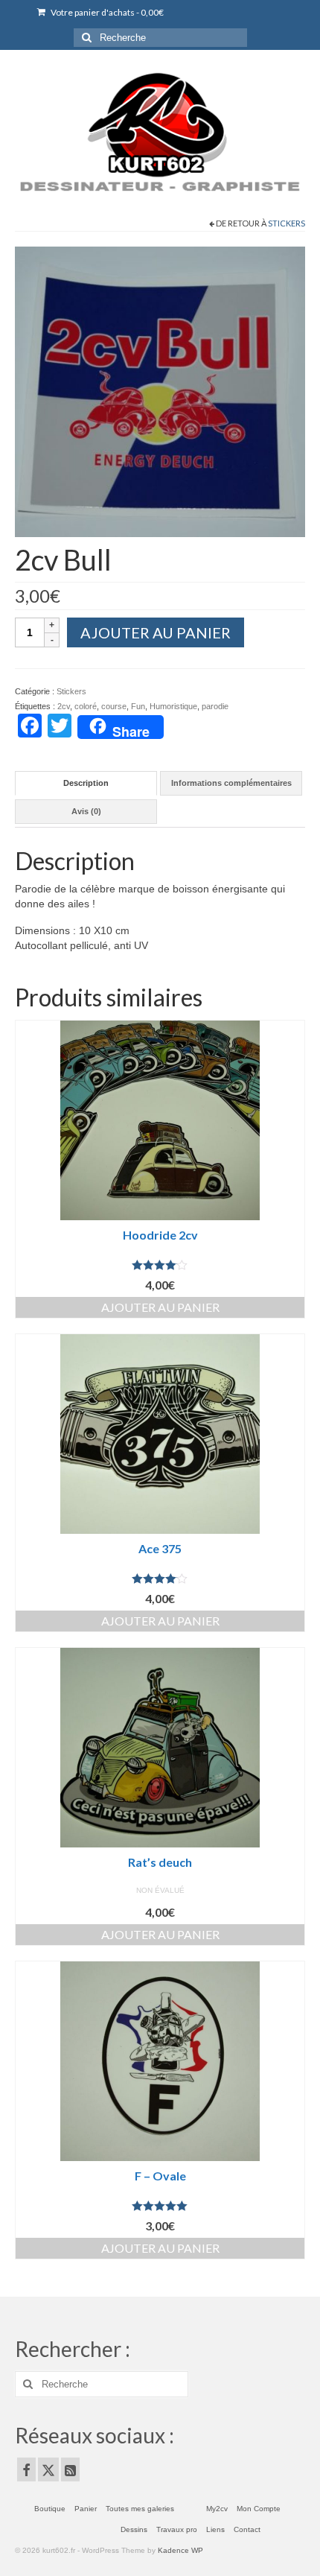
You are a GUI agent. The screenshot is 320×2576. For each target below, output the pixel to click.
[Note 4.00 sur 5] (160, 1265)
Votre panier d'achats (106, 12)
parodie (215, 706)
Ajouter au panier (156, 632)
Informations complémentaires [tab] (231, 783)
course (114, 706)
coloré (86, 706)
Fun (138, 706)
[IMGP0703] (160, 390)
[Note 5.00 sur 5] (160, 2206)
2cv (64, 706)
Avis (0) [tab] (86, 811)
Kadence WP (180, 2550)
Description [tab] (86, 783)
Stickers (287, 223)
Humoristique (173, 706)
